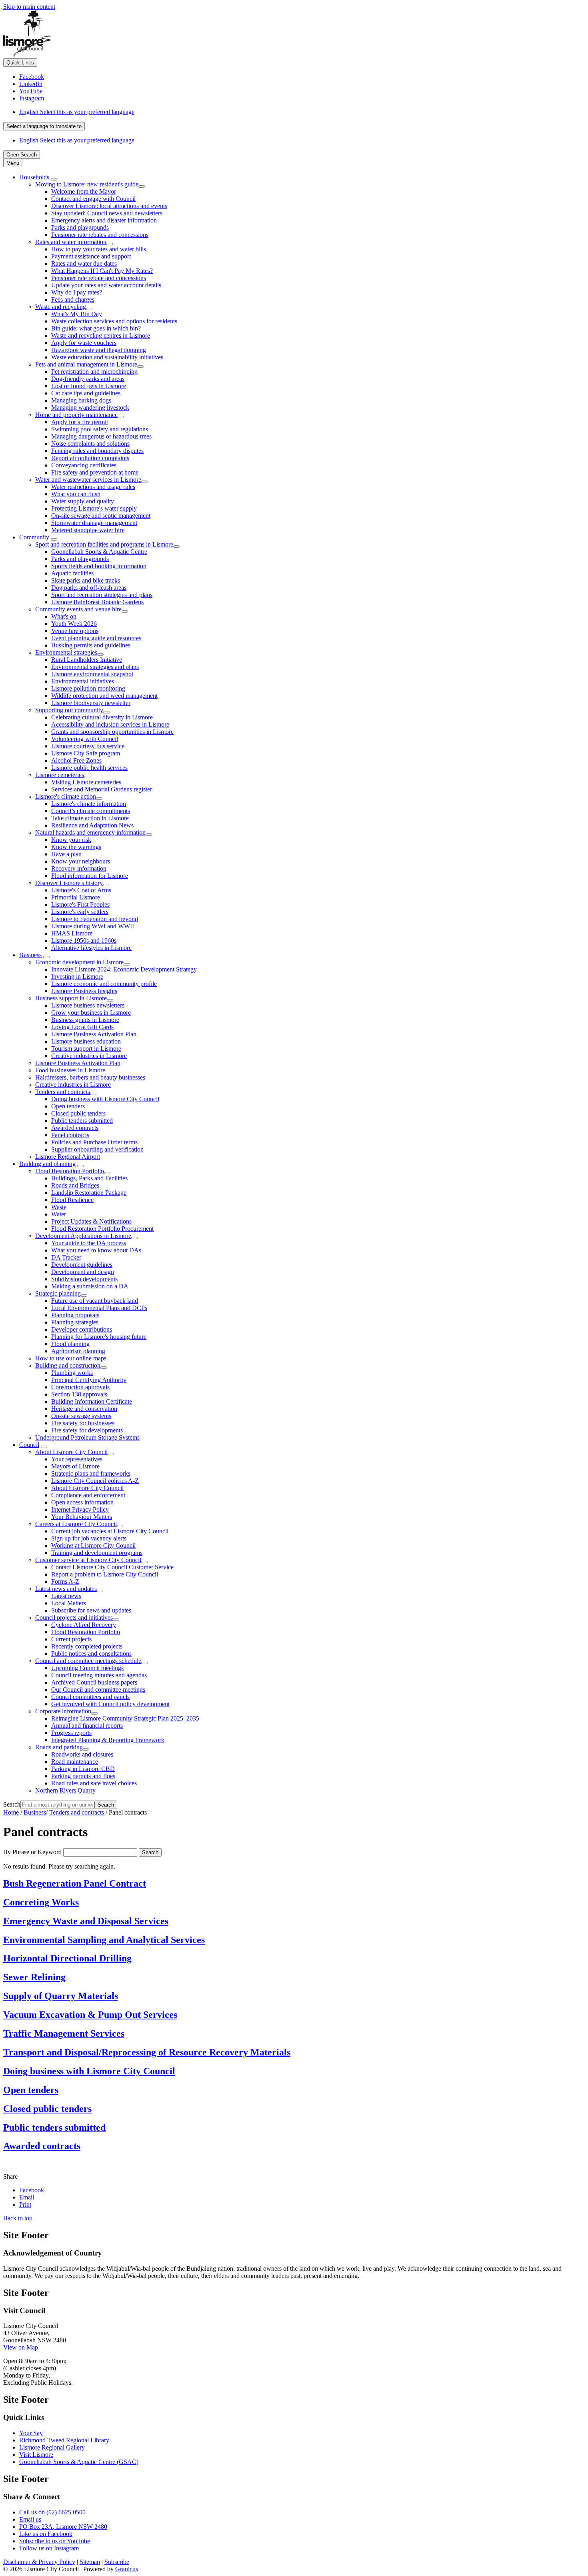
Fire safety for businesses (83, 1423)
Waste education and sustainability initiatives (107, 357)
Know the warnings (76, 847)
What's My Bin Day (77, 314)
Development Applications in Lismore (83, 1236)
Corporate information (63, 1711)
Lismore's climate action (66, 796)
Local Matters (69, 1603)
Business (30, 955)
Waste (59, 1207)
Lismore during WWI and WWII (93, 926)
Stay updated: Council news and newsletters (107, 213)
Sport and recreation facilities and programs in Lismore (104, 544)
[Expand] (54, 179)
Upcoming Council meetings (87, 1668)
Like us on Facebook (46, 2534)
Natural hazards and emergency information (90, 832)
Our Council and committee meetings (98, 1690)
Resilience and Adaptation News (92, 825)
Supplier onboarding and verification (97, 1149)
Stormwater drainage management (94, 523)
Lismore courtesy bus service (88, 746)
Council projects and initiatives (74, 1618)
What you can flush (76, 494)
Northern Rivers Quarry (65, 1790)
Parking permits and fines (83, 1776)
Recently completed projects (87, 1646)
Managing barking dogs (81, 400)
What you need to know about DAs (96, 1250)
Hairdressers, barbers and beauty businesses (90, 1077)
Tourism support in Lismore (86, 1049)
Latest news (66, 1596)
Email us (30, 2519)
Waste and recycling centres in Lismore (101, 336)
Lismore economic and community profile (104, 984)
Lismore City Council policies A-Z (95, 1481)
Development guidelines (82, 1265)
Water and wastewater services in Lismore (88, 480)
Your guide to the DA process (89, 1243)
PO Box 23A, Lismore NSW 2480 (63, 2527)
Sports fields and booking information (99, 566)
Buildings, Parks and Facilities (89, 1178)
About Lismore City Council (71, 1452)
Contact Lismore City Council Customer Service (112, 1567)
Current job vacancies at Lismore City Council (110, 1531)
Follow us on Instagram (49, 2548)
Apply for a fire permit (80, 422)
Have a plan (66, 854)
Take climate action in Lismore (90, 818)
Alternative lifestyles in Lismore (91, 948)
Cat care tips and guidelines (86, 393)
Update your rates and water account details (106, 285)
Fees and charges (73, 299)
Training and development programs (97, 1553)
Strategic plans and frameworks (91, 1473)
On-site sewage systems (81, 1416)
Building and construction (68, 1365)
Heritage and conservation (84, 1409)
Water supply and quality (83, 501)
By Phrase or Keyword (33, 1852)
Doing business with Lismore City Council (105, 1099)
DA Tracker (66, 1257)
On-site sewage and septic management (101, 516)
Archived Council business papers (94, 1682)
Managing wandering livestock (90, 408)
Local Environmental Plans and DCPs (99, 1308)
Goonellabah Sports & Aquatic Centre (99, 552)
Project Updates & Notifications (91, 1221)
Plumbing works (72, 1373)
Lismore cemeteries (60, 775)
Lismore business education (86, 1041)
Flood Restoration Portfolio (70, 1171)
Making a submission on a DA (90, 1286)
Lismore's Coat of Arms (81, 890)
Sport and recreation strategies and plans (102, 595)
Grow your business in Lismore (91, 1013)
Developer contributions (82, 1329)
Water (59, 1214)
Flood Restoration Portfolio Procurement (102, 1229)
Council (29, 1445)
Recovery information (79, 868)
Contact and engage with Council (93, 199)
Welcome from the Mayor (84, 191)
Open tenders (68, 1106)
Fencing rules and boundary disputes (97, 451)
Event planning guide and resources (96, 638)
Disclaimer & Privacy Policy (39, 2562)
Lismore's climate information (89, 804)
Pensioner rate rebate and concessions (99, 278)
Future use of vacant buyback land (95, 1301)
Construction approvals (80, 1387)
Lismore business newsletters (88, 1005)
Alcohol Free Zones (76, 760)
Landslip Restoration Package (89, 1193)
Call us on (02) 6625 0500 (52, 2512)
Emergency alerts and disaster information (104, 220)
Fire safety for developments (87, 1430)
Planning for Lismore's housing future (99, 1337)
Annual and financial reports (87, 1726)
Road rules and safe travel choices (94, 1783)
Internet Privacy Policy (80, 1509)
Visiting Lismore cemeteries (86, 782)
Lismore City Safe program (86, 753)
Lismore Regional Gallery (52, 2447)
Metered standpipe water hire (88, 530)
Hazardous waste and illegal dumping (99, 350)
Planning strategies (75, 1322)
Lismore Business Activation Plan (94, 1034)
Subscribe (117, 2562)
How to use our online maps (71, 1358)
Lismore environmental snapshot (92, 674)
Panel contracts (70, 1135)
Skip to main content (29, 7)
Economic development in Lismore (79, 962)
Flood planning (70, 1344)
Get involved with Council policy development (110, 1704)
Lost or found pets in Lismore (89, 386)
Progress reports (71, 1733)
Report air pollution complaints (90, 458)
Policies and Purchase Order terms (94, 1142)
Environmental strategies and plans (95, 667)
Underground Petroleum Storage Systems (87, 1437)
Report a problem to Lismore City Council (105, 1574)
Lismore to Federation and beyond (95, 919)
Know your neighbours (81, 861)
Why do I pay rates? (77, 292)
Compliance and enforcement (88, 1495)
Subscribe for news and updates (91, 1610)
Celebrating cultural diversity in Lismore (102, 717)
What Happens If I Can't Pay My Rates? (102, 271)
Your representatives (77, 1459)
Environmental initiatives (83, 681)
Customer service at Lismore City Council (88, 1560)
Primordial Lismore (76, 897)
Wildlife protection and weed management (104, 696)
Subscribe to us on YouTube (55, 2541)
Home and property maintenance (76, 415)
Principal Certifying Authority (89, 1380)
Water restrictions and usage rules (93, 487)
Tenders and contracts (63, 1092)
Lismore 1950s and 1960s (84, 940)
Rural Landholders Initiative (87, 660)
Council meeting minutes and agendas (99, 1675)
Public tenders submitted (82, 1121)
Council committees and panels (90, 1697)
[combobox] (44, 126)
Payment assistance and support (91, 256)
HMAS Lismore (72, 933)
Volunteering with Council (85, 739)
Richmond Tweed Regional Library (64, 2440)
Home (11, 1812)
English (77, 112)
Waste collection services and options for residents (114, 321)
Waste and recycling (61, 307)
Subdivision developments (84, 1279)
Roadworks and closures (82, 1754)
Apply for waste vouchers (84, 343)
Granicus (127, 2569)
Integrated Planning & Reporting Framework (108, 1740)
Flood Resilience (72, 1200)
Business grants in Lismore (85, 1020)
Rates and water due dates (84, 263)
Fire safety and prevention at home (95, 472)
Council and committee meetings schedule (88, 1661)
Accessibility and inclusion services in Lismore (110, 724)
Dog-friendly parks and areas (88, 379)
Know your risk (71, 840)
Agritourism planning (78, 1351)
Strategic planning (58, 1293)
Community (34, 537)
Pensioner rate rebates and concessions (100, 235)
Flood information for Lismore (90, 876)
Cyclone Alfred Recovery (84, 1625)
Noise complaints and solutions (90, 444)
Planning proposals (75, 1315)
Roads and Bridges (75, 1185)
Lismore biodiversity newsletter (91, 703)
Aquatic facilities (72, 573)
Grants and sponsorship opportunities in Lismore (112, 732)
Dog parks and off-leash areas (89, 588)
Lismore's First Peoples (80, 904)
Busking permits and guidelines (91, 645)
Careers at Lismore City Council (76, 1524)
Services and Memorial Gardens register (102, 789)
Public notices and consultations (91, 1654)
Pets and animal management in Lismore (86, 364)
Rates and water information (71, 242)
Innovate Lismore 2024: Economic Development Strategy (124, 969)
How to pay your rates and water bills (99, 249)
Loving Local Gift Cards (82, 1027)
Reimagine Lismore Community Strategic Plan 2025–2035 (125, 1718)
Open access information (82, 1502)
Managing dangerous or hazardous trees (101, 436)
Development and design (83, 1272)
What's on (64, 616)
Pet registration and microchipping (94, 372)
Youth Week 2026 (74, 624)
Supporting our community (69, 710)
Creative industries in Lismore (89, 1056)
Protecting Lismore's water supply (94, 508)
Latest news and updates (66, 1589)
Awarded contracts (75, 1128)
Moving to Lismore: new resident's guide (87, 184)
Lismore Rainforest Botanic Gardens (97, 602)
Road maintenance (75, 1762)
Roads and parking (59, 1747)
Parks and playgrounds (80, 227)
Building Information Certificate (92, 1401)
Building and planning (47, 1164)
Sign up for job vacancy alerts (89, 1538)
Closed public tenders (78, 1113)
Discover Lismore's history (69, 883)
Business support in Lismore (71, 998)
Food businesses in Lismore (70, 1070)
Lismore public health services (89, 768)
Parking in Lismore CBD (83, 1769)
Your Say (31, 2433)
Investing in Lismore (77, 977)
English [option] (77, 140)
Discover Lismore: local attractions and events (109, 206)
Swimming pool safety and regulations (100, 429)
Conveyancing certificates (84, 465)
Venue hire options (75, 631)
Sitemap (90, 2562)
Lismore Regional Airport (68, 1157)
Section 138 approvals (79, 1394)
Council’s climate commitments (91, 811)
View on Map (21, 2347)
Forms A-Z (65, 1581)
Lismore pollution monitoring (88, 688)
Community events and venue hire (78, 609)
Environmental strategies (66, 652)
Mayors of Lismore (75, 1466)
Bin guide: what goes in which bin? (96, 328)
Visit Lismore (36, 2455)
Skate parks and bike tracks (86, 580)
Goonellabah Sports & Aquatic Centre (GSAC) (79, 2462)
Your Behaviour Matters (82, 1517)
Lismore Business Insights (84, 991)
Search (12, 1804)
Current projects (71, 1639)
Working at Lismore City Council (93, 1545)
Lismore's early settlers (80, 912)
